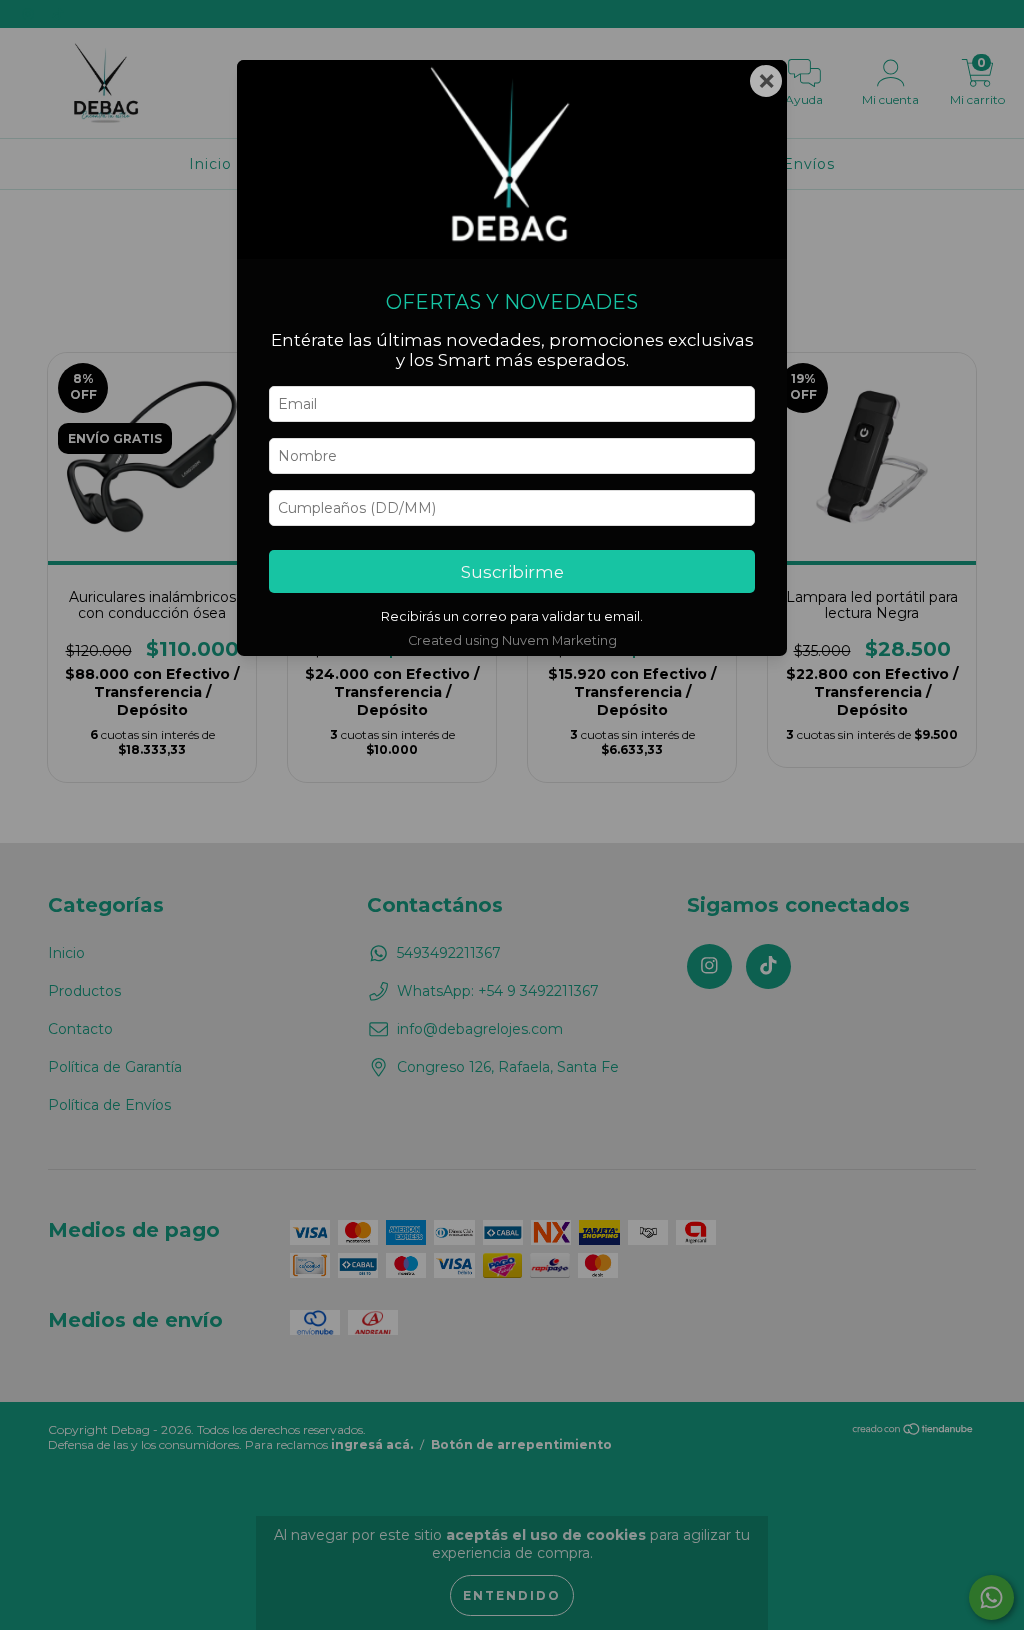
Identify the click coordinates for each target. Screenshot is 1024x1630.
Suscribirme (512, 572)
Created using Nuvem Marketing (512, 640)
